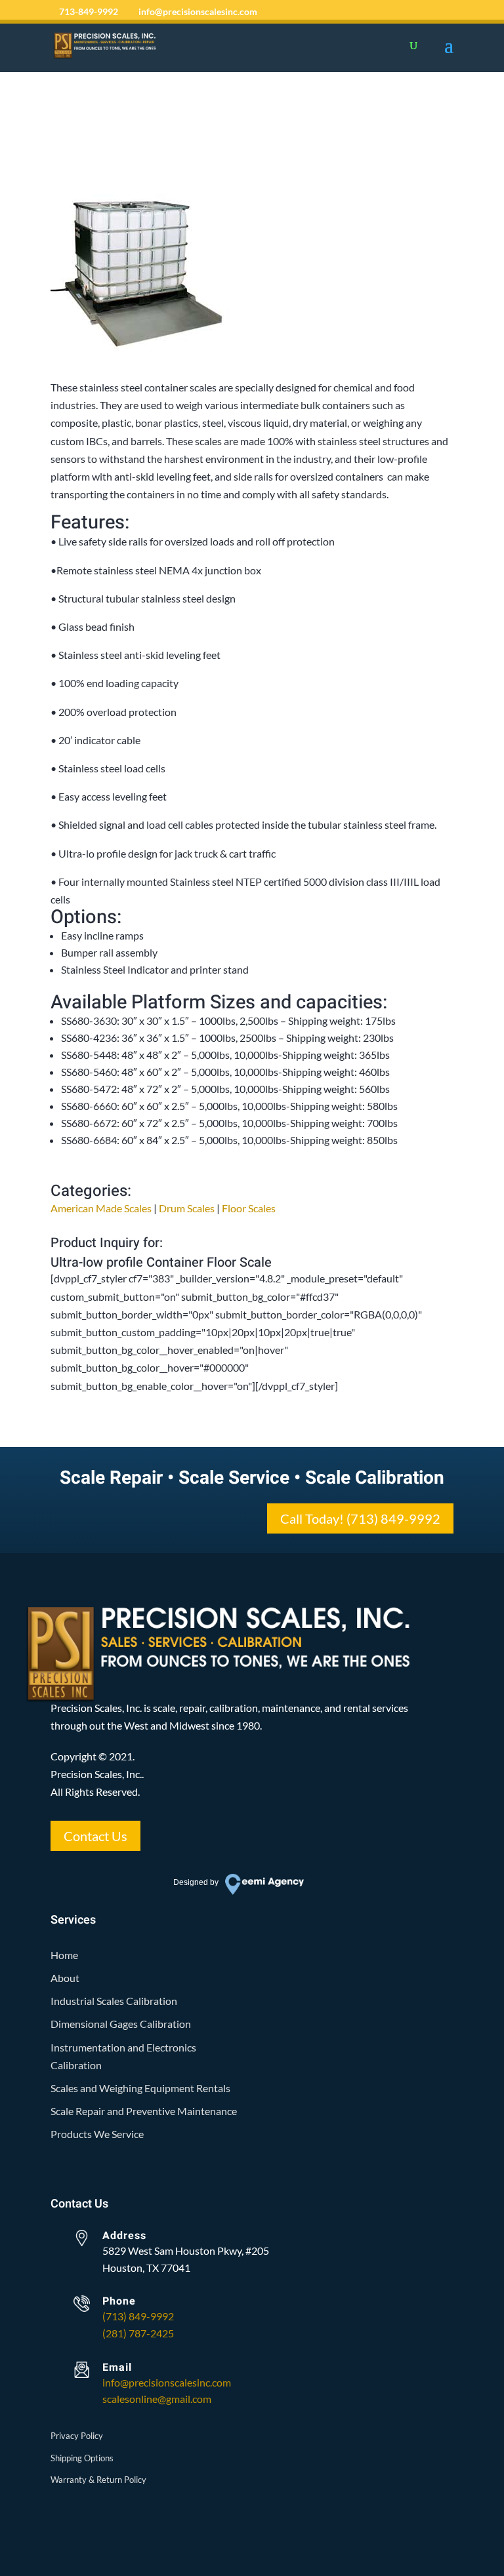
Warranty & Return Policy (98, 2480)
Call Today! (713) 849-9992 (360, 1518)
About (65, 1978)
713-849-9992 (89, 11)
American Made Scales (101, 1208)
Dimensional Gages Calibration (121, 2024)
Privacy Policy (77, 2436)
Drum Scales (187, 1208)
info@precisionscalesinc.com (167, 2382)
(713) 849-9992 (138, 2316)
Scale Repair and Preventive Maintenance (144, 2111)
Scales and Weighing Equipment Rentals (140, 2088)
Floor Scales (249, 1208)
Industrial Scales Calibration (114, 2001)
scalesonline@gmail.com (157, 2399)
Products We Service (97, 2134)
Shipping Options (82, 2458)
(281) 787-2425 (138, 2333)
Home (64, 1955)
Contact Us (95, 1836)
